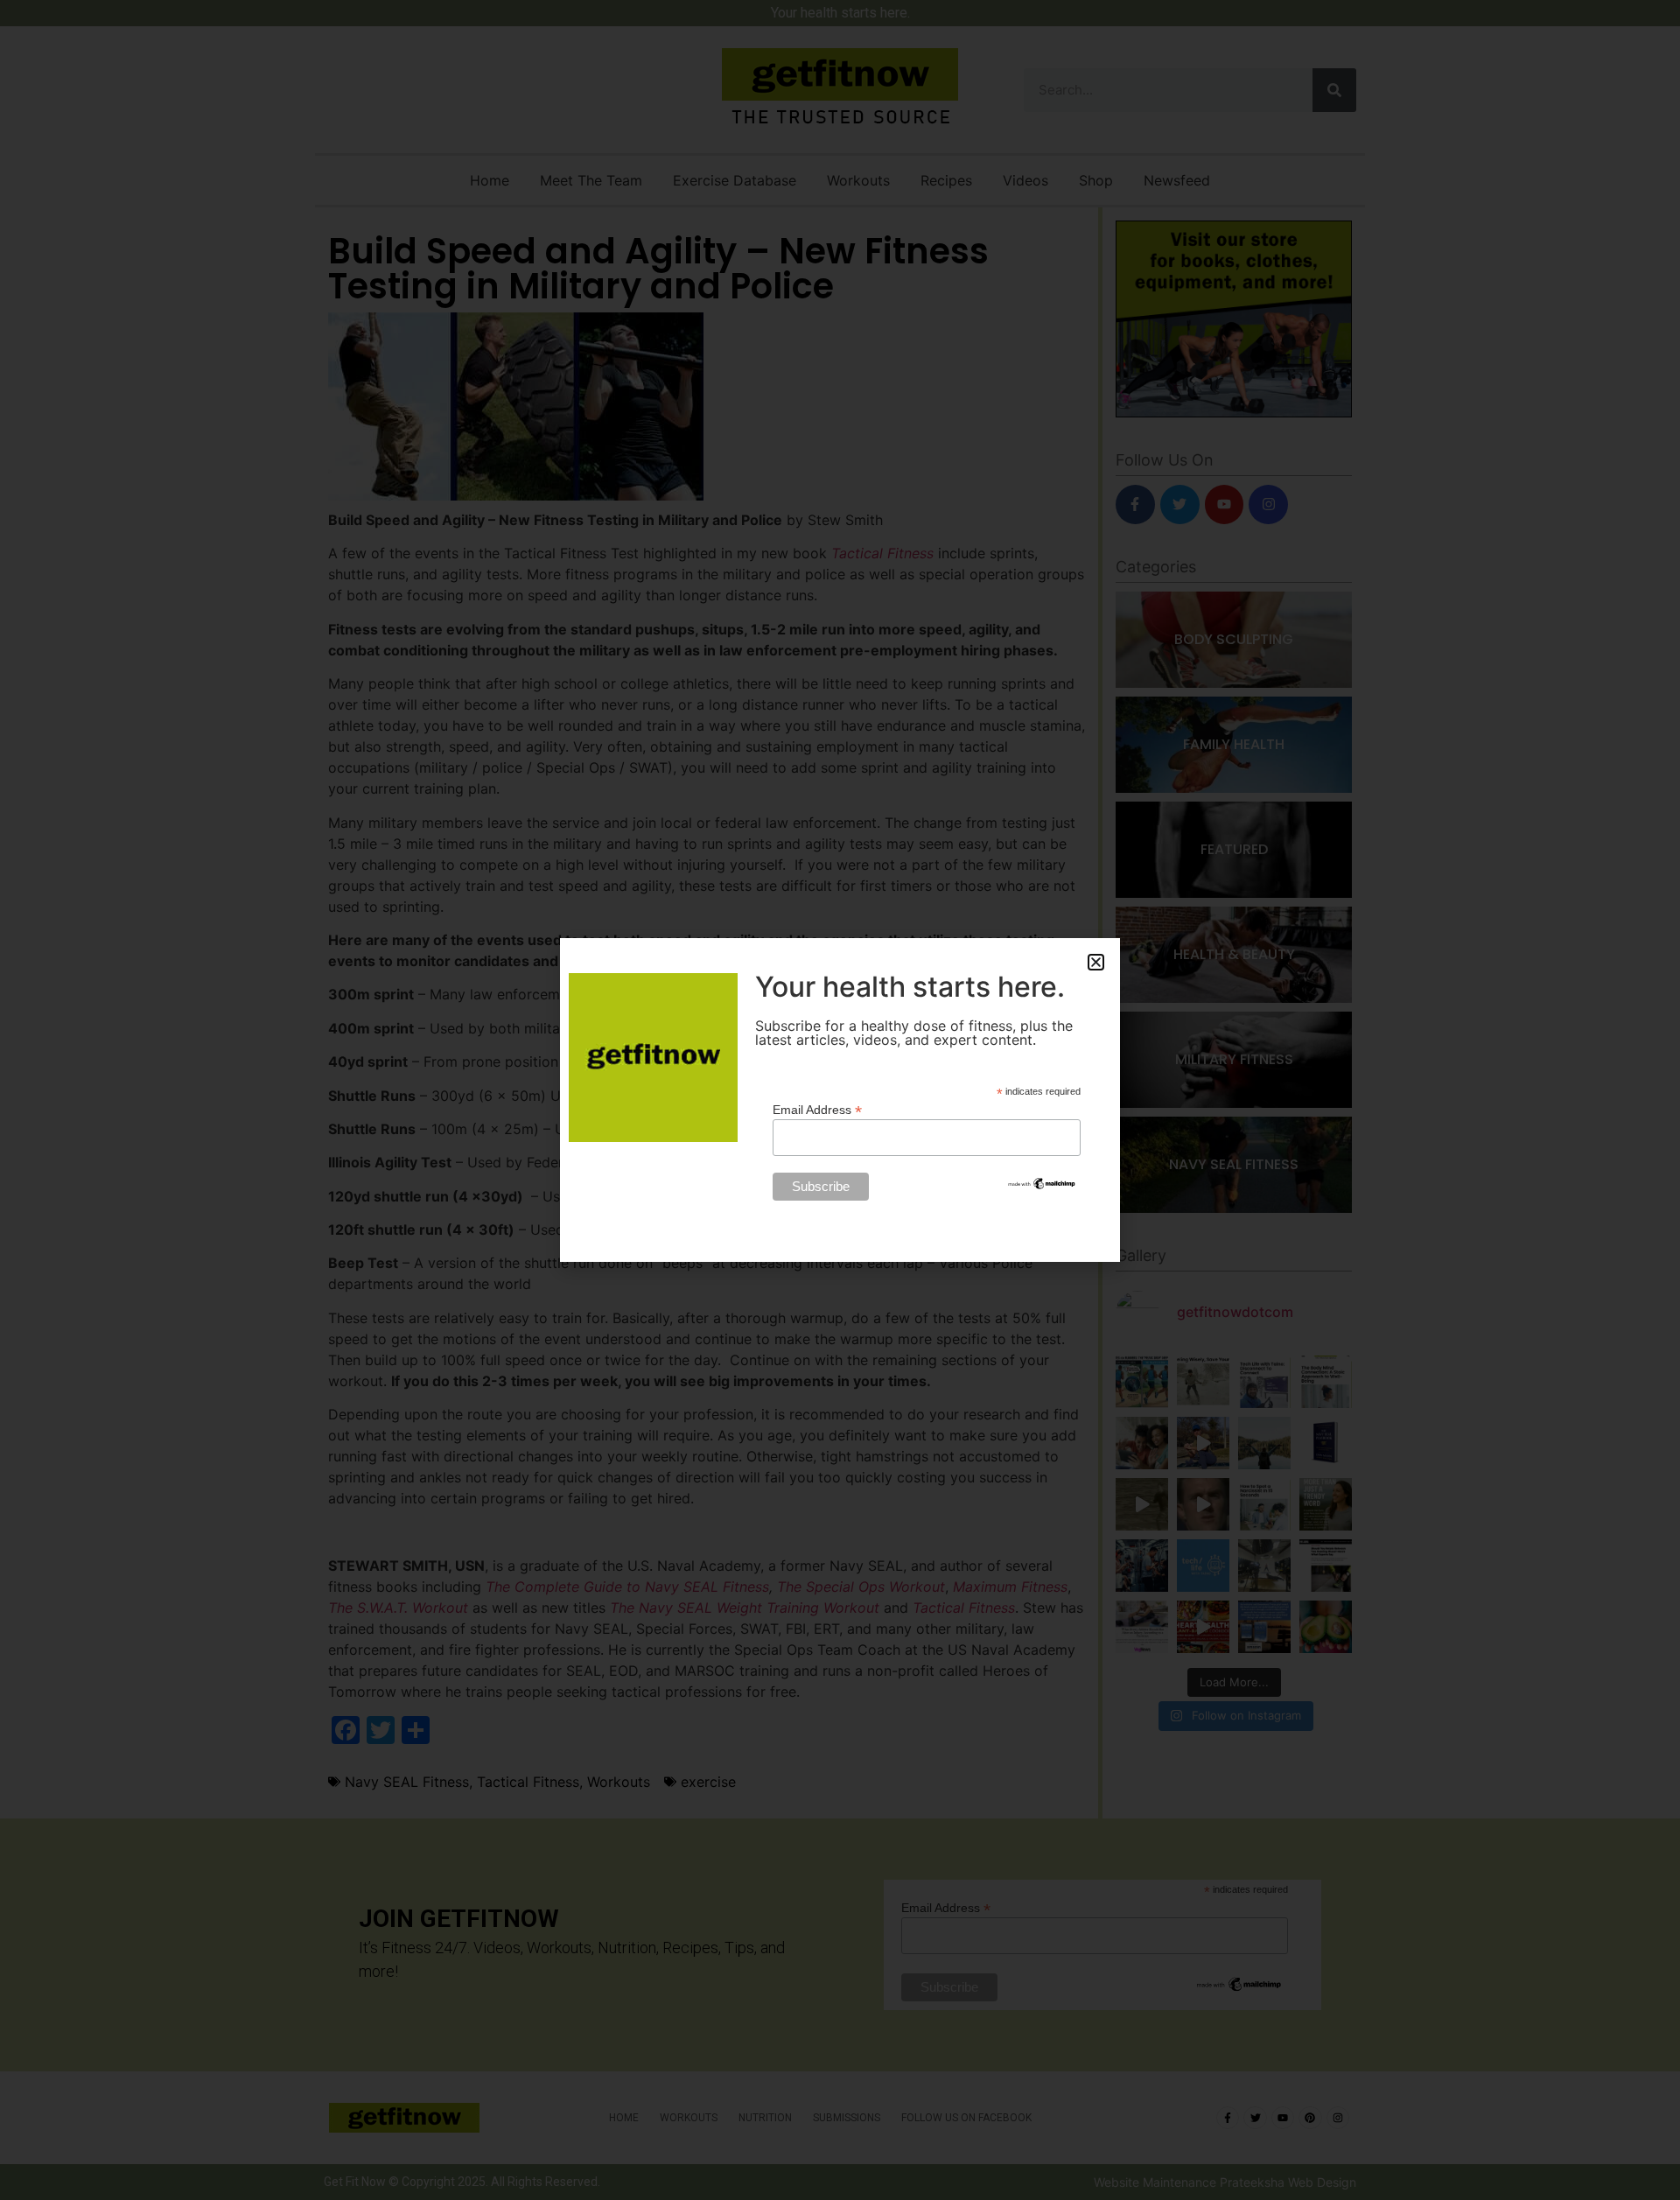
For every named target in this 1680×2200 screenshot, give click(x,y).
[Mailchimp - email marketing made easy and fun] (1042, 1187)
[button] (1096, 962)
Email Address (817, 1109)
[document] (840, 1100)
